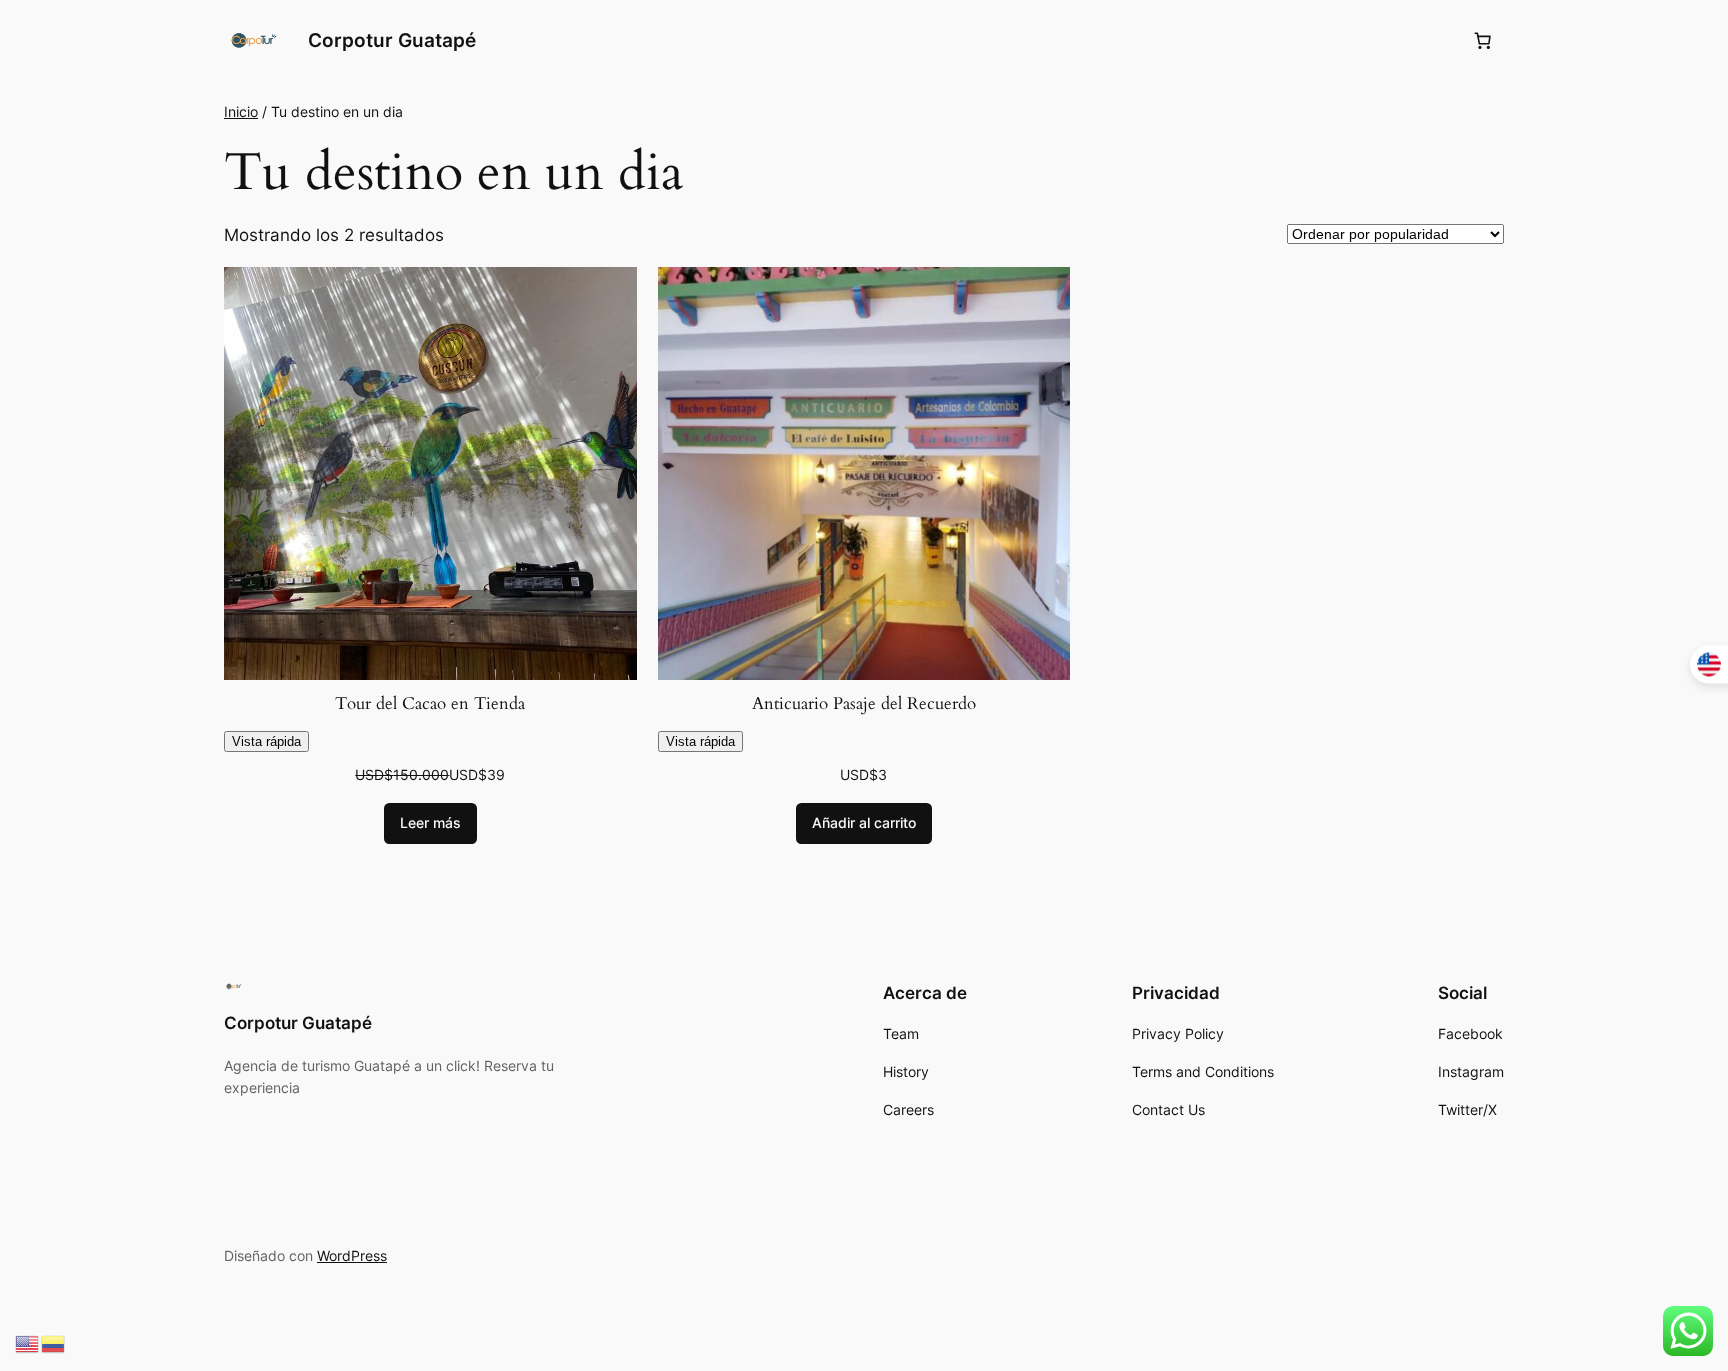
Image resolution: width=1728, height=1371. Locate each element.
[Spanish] (54, 1343)
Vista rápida (266, 741)
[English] (28, 1343)
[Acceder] (1434, 41)
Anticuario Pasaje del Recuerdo (864, 703)
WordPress (352, 1255)
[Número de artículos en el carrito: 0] (1483, 41)
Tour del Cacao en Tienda (430, 703)
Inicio (241, 111)
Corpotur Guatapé (392, 40)
